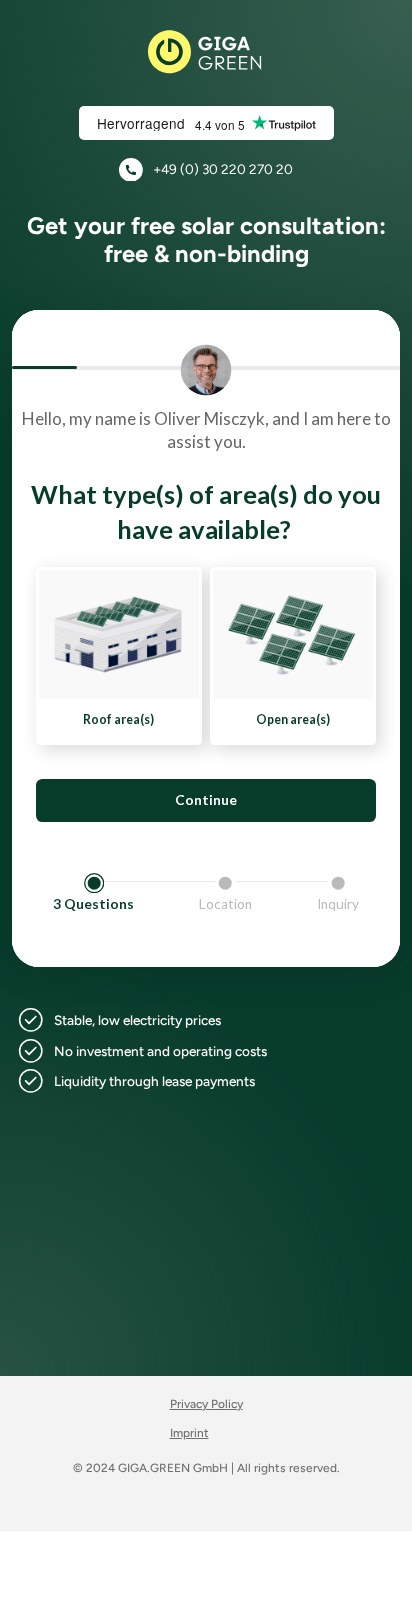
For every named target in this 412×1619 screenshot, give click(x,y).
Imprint (189, 1433)
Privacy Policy (206, 1404)
